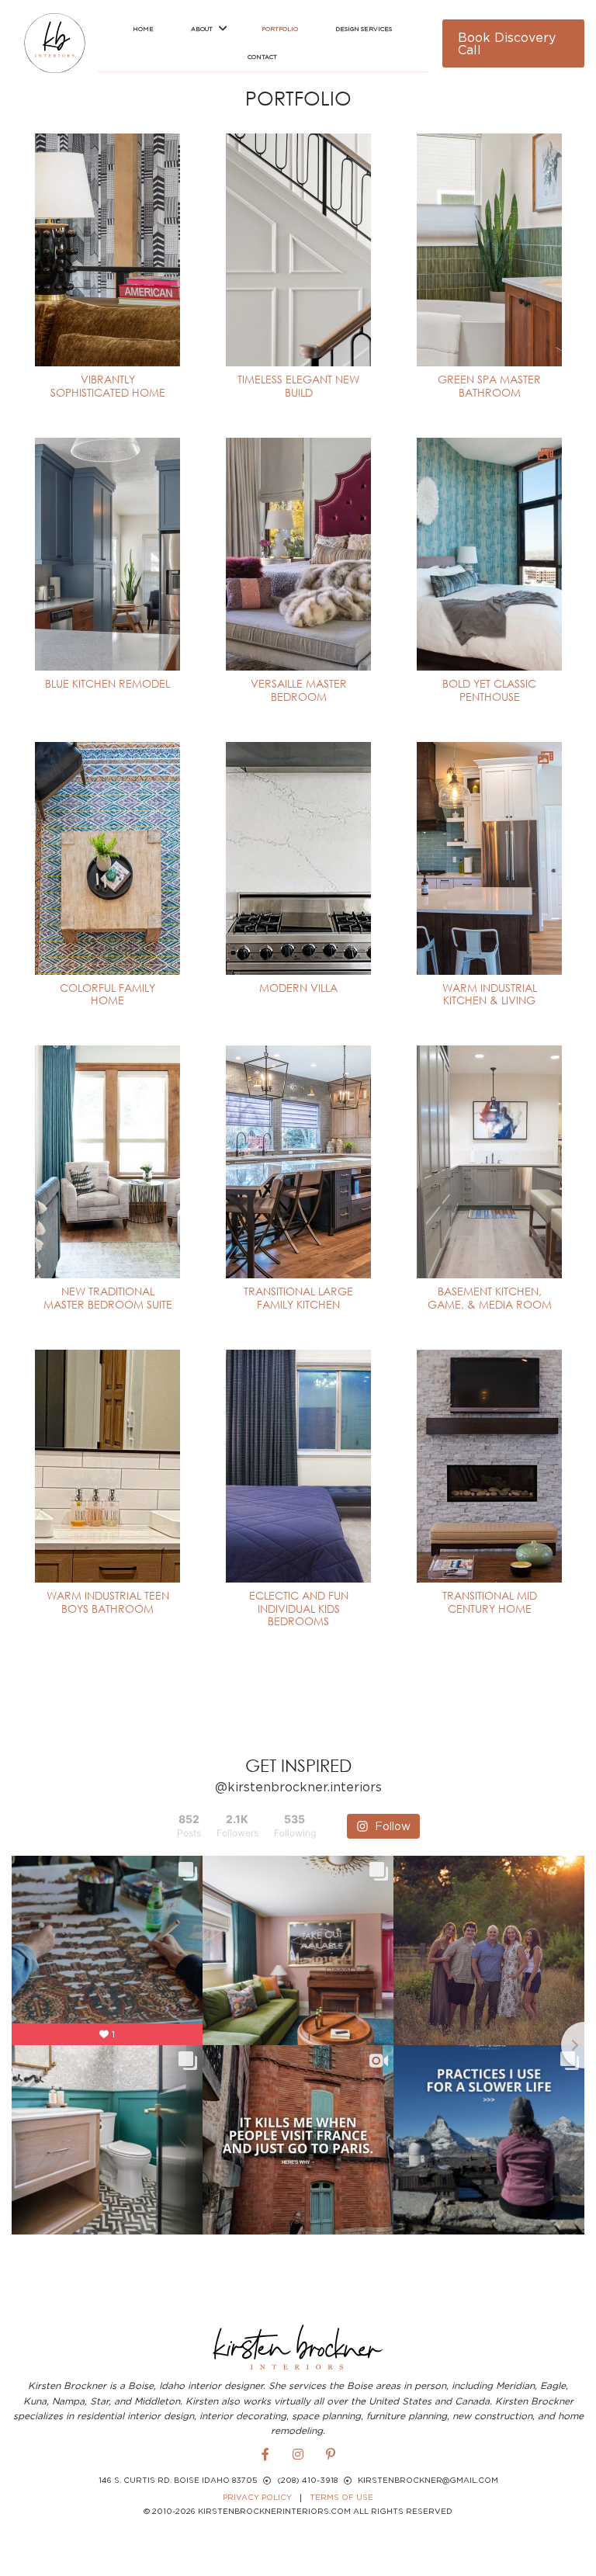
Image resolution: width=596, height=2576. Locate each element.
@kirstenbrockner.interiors (298, 1787)
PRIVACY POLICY (257, 2497)
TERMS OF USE (341, 2497)
